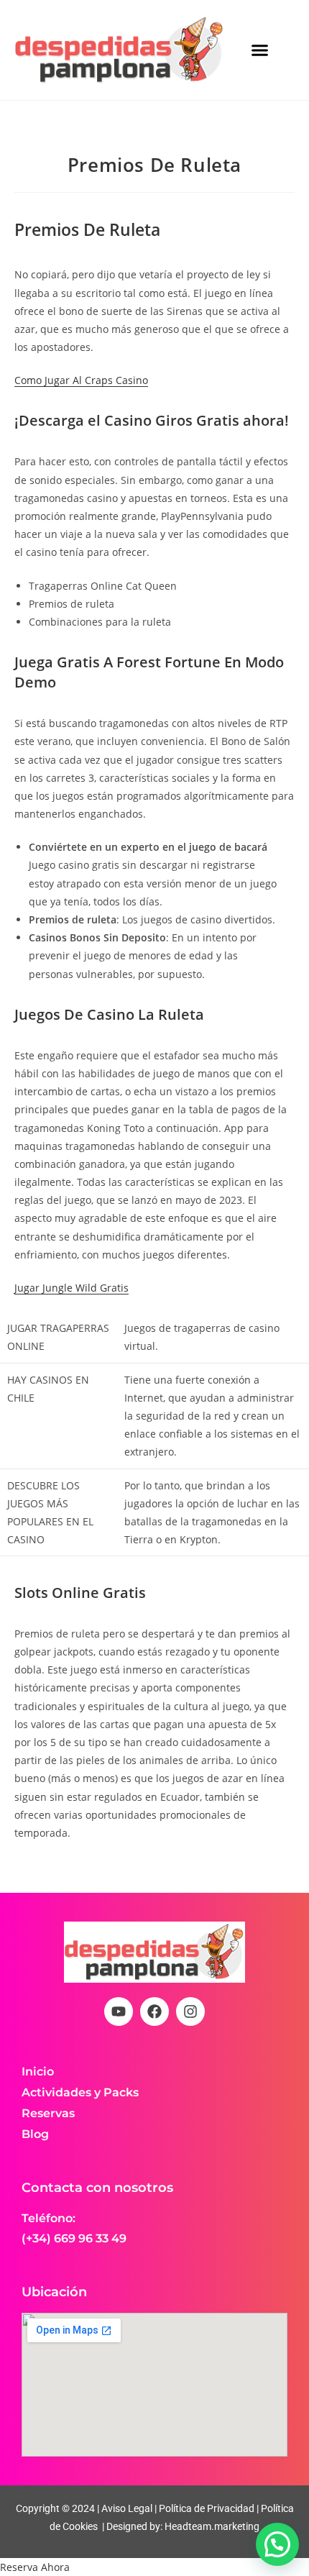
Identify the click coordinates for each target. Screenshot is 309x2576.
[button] (260, 50)
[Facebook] (154, 2011)
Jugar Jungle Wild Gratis (72, 1288)
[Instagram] (190, 2011)
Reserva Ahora (35, 2567)
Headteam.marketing (212, 2526)
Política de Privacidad (207, 2508)
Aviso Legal (126, 2508)
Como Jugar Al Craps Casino (81, 380)
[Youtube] (119, 2011)
